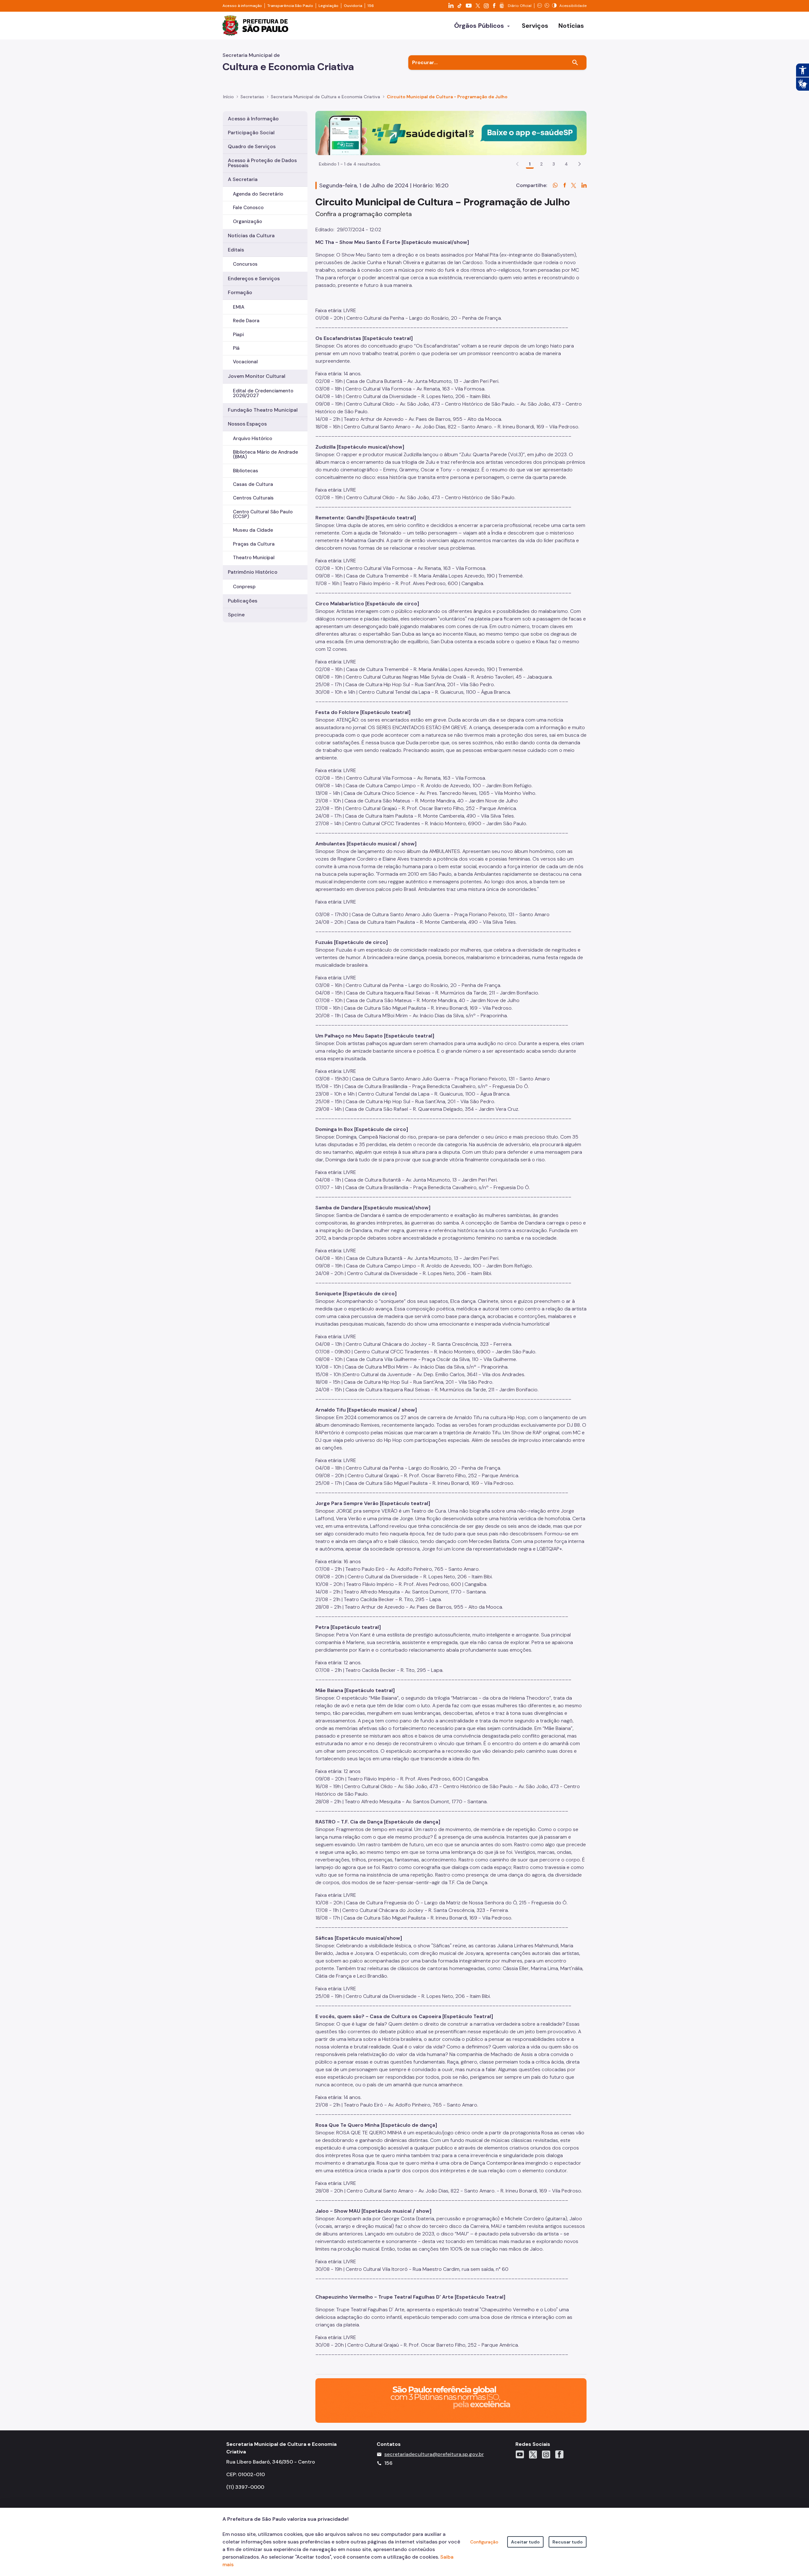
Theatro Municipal (254, 558)
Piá (236, 348)
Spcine (236, 615)
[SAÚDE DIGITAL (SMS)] (451, 133)
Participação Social (251, 133)
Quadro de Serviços (252, 146)
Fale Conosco (248, 208)
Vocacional (245, 362)
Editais (236, 250)
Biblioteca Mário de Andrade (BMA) (265, 454)
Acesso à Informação (253, 119)
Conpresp (244, 587)
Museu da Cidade (253, 530)
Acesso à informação (242, 6)
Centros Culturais (253, 498)
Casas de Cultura (253, 484)
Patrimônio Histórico (253, 572)
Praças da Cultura (254, 544)
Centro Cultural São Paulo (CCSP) (263, 514)
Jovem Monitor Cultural (257, 376)
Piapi (238, 335)
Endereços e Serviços (254, 278)
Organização (247, 221)
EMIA (239, 307)
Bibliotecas (246, 471)
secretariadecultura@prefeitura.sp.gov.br (434, 2454)
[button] (580, 164)
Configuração (484, 2542)
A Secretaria (243, 179)
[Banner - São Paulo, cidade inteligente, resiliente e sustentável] (451, 2400)
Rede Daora (246, 321)
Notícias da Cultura (251, 236)
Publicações (243, 601)
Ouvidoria (353, 6)
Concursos (245, 264)
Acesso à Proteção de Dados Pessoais (262, 163)
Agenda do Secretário (258, 194)
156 (371, 6)
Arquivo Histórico (252, 438)
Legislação (328, 6)
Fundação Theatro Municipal (263, 410)
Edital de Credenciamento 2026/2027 (263, 393)
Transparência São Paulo (290, 6)
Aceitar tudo (525, 2542)
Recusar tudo (568, 2542)
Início (228, 97)
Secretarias (252, 97)
